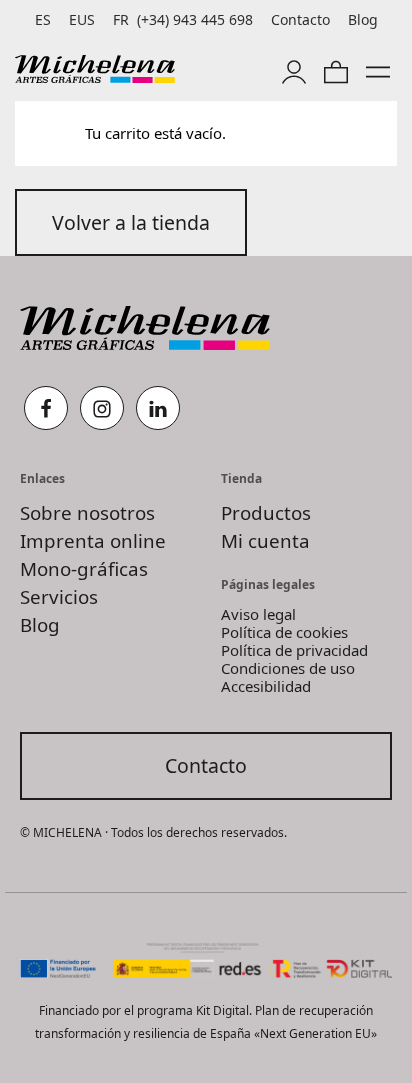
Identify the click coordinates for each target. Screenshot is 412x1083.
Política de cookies (284, 632)
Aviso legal (258, 614)
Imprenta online (93, 540)
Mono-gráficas (84, 568)
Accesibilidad (266, 686)
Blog (40, 624)
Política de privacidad (294, 650)
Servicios (59, 596)
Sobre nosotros (87, 512)
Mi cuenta (265, 540)
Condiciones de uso (288, 668)
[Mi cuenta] (294, 69)
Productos (266, 512)
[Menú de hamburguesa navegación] (378, 69)
